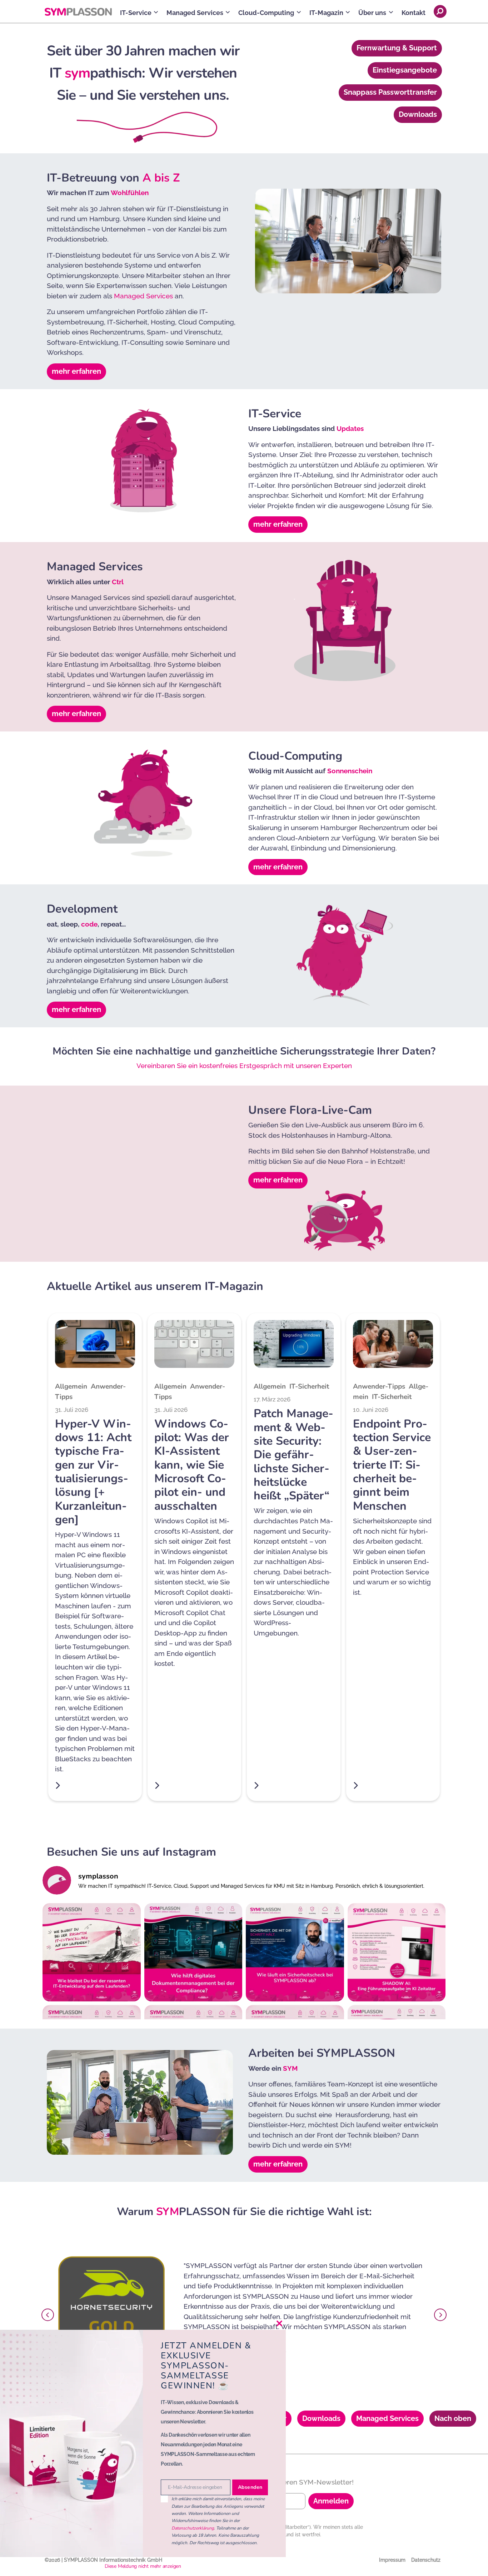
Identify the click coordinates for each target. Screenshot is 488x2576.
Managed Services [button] (195, 13)
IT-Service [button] (136, 13)
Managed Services (143, 296)
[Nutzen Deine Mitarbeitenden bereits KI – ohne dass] (397, 1952)
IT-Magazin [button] (326, 13)
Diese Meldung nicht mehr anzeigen (143, 2566)
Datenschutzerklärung (193, 2528)
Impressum (392, 2560)
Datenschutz (426, 2560)
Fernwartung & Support (397, 48)
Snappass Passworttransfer (390, 92)
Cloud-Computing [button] (266, 13)
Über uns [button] (372, 13)
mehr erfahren (76, 371)
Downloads (418, 114)
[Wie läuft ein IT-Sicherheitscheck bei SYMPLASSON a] (295, 1952)
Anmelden (331, 2501)
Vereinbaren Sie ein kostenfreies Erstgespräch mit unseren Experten (244, 1066)
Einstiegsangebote (405, 70)
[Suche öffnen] (440, 11)
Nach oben (453, 2418)
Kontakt (414, 13)
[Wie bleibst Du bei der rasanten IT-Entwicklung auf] (92, 1952)
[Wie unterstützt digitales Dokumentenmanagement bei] (193, 1952)
